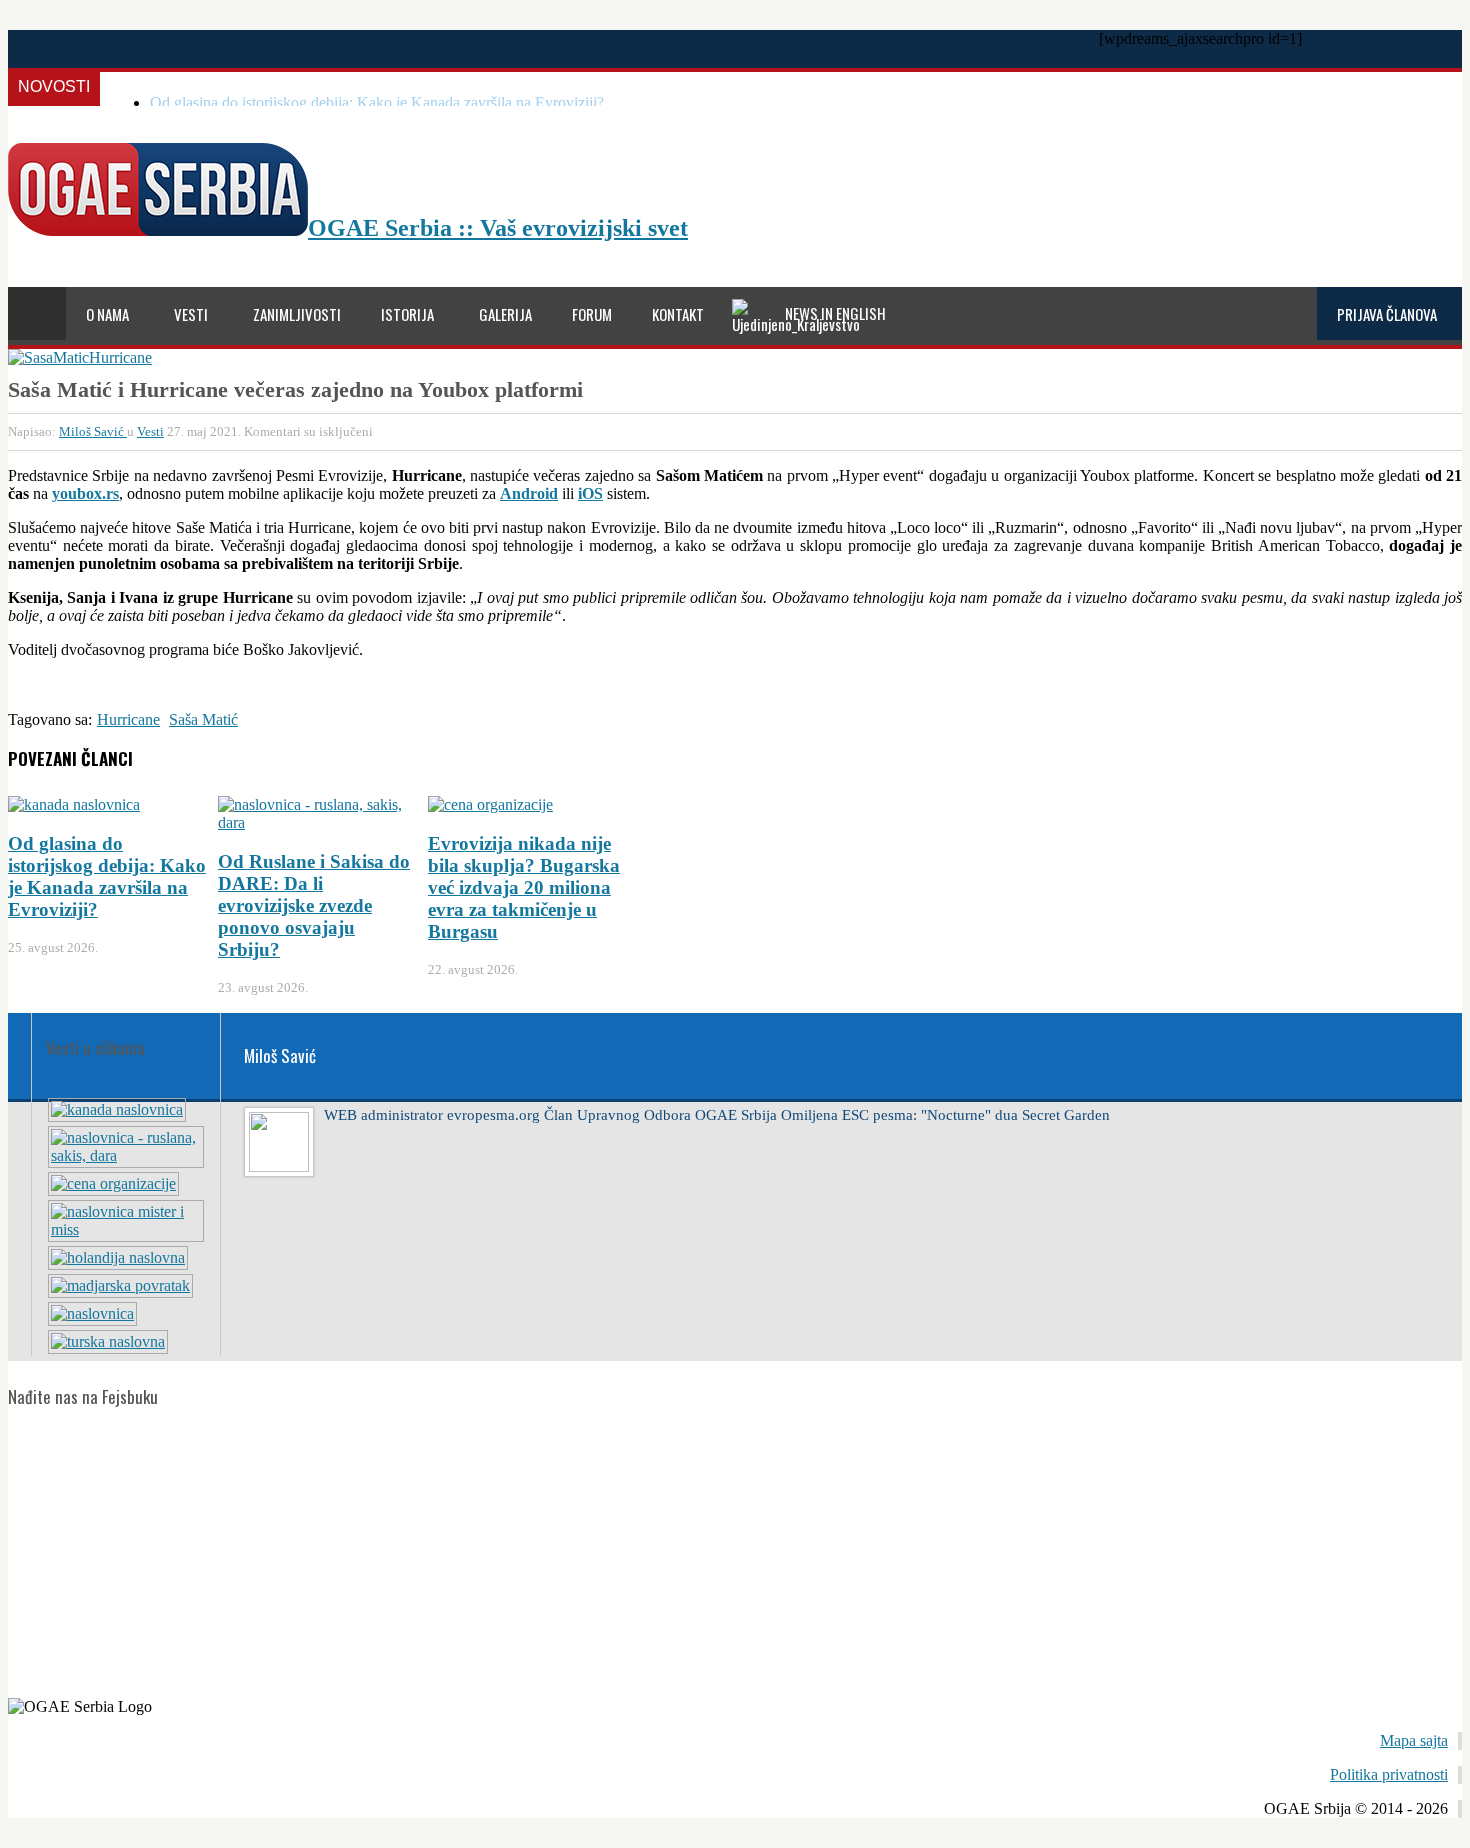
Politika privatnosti (1389, 1774)
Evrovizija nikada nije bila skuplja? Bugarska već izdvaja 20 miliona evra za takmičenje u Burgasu (524, 887)
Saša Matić (203, 719)
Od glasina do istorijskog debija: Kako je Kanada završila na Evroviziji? (377, 102)
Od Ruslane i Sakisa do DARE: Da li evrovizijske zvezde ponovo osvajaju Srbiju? (314, 905)
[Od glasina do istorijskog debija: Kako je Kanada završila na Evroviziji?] (117, 1109)
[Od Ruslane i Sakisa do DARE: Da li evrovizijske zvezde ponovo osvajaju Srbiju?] (126, 1155)
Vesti (150, 431)
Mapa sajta (1414, 1740)
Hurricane (128, 719)
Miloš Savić (93, 431)
